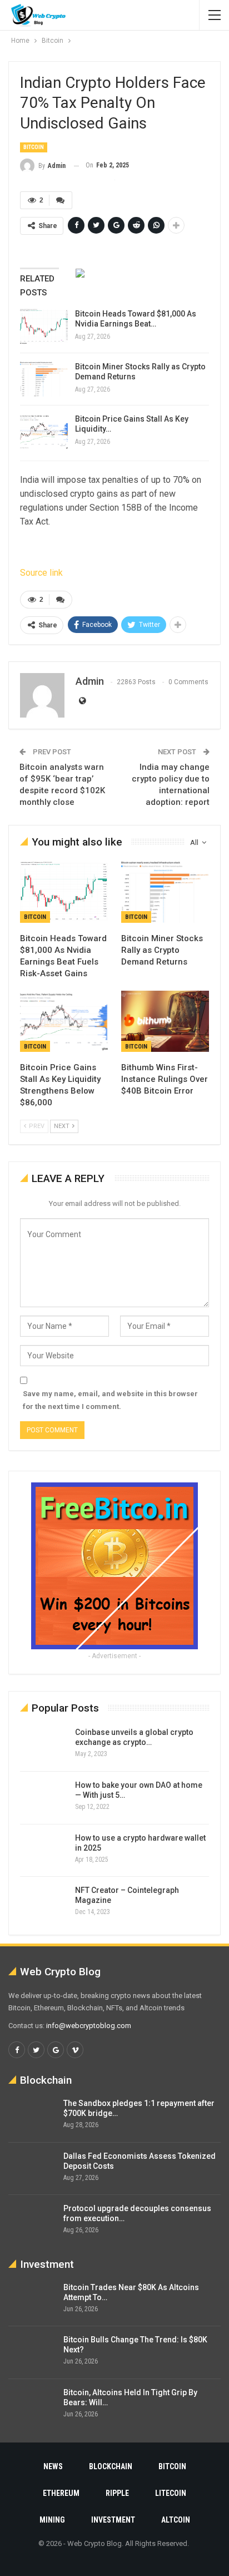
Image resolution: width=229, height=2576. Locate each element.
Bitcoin (34, 147)
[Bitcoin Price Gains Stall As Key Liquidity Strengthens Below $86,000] (44, 432)
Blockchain (111, 2466)
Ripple (117, 2493)
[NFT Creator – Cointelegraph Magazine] (44, 1903)
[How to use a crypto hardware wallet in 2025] (44, 1851)
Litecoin (171, 2493)
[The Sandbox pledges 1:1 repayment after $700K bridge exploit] (32, 2116)
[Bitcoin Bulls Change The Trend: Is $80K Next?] (32, 2352)
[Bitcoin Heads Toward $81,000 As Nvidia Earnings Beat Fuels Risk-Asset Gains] (44, 327)
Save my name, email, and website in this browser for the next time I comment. (110, 1400)
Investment (113, 2520)
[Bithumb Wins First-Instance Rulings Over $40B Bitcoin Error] (165, 1022)
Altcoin (176, 2520)
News (53, 2466)
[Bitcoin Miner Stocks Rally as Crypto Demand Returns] (44, 379)
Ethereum (61, 2493)
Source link (41, 573)
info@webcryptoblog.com (89, 2026)
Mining (52, 2520)
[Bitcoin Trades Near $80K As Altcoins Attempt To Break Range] (32, 2300)
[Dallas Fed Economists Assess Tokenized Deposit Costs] (32, 2169)
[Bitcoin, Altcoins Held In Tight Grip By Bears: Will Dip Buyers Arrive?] (32, 2405)
